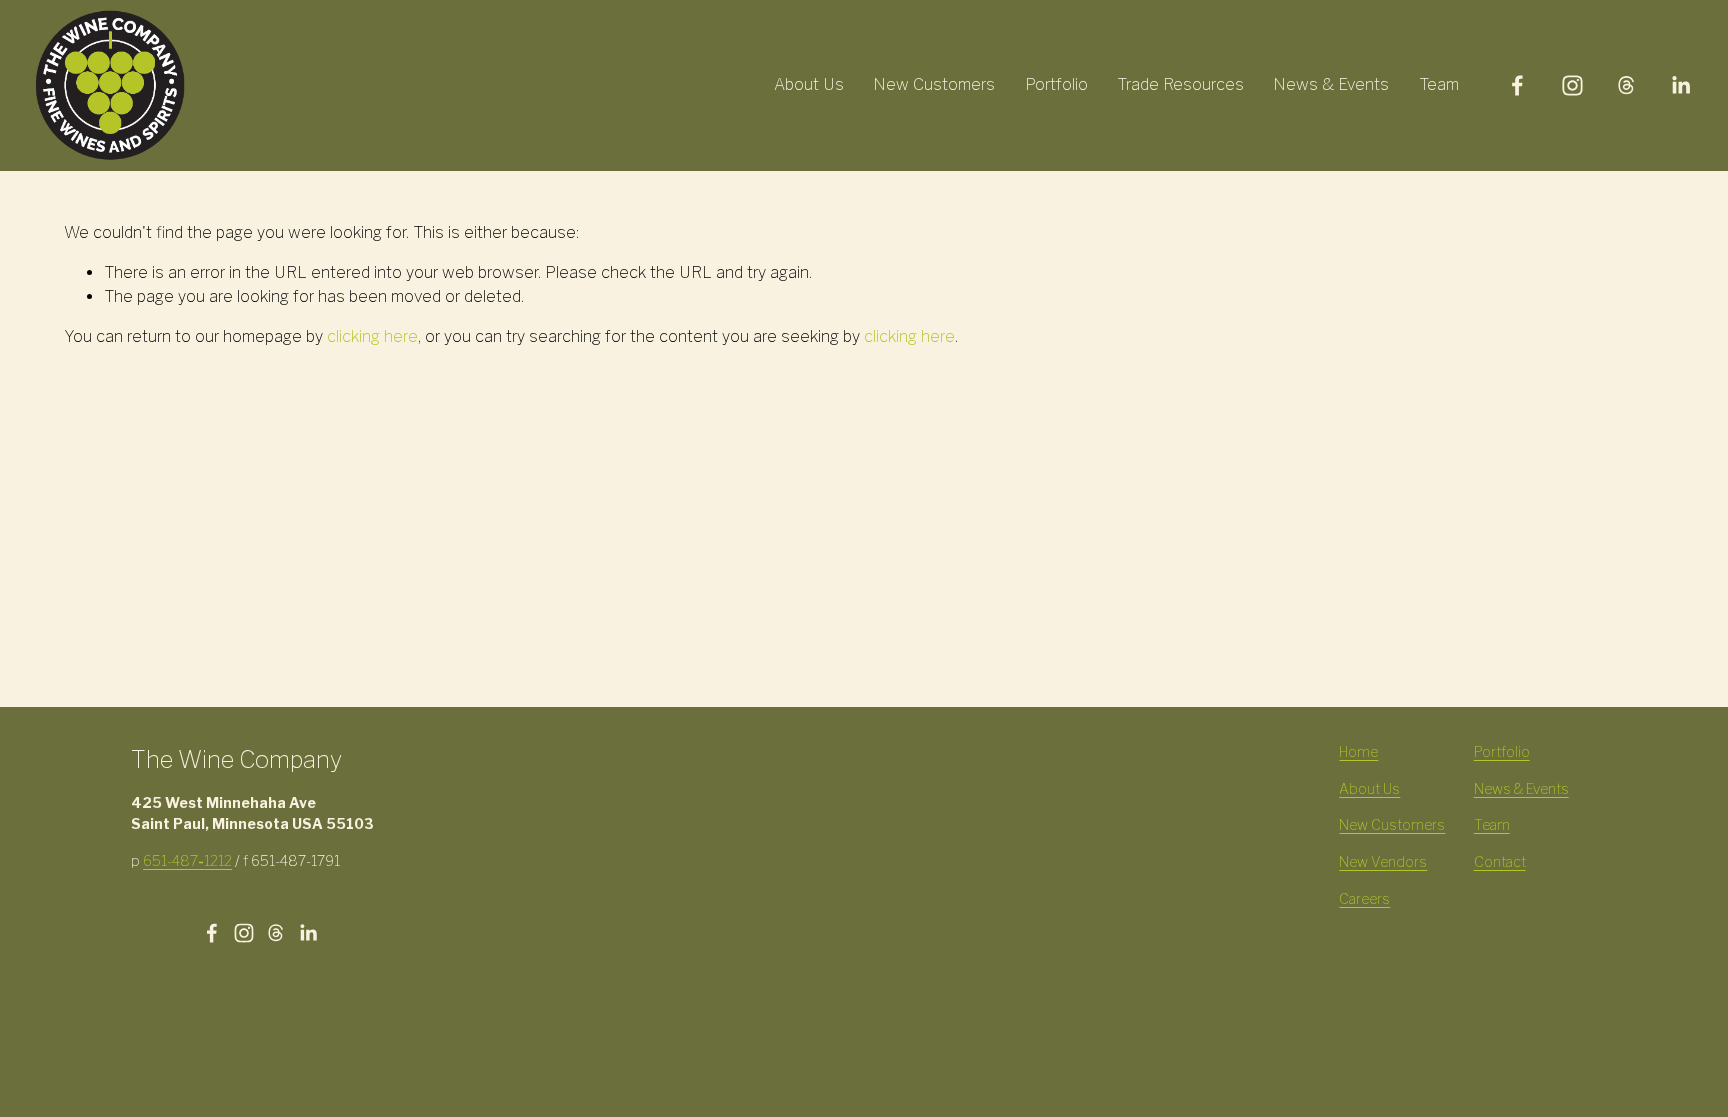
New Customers (934, 84)
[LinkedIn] (1680, 85)
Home (1358, 752)
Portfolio (1056, 84)
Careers (1364, 899)
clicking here (372, 336)
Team (1439, 84)
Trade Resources (1180, 84)
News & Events (1331, 84)
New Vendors (1383, 862)
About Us (809, 84)
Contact (1500, 862)
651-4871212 (187, 861)
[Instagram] (1572, 85)
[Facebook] (1517, 85)
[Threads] (1626, 85)
